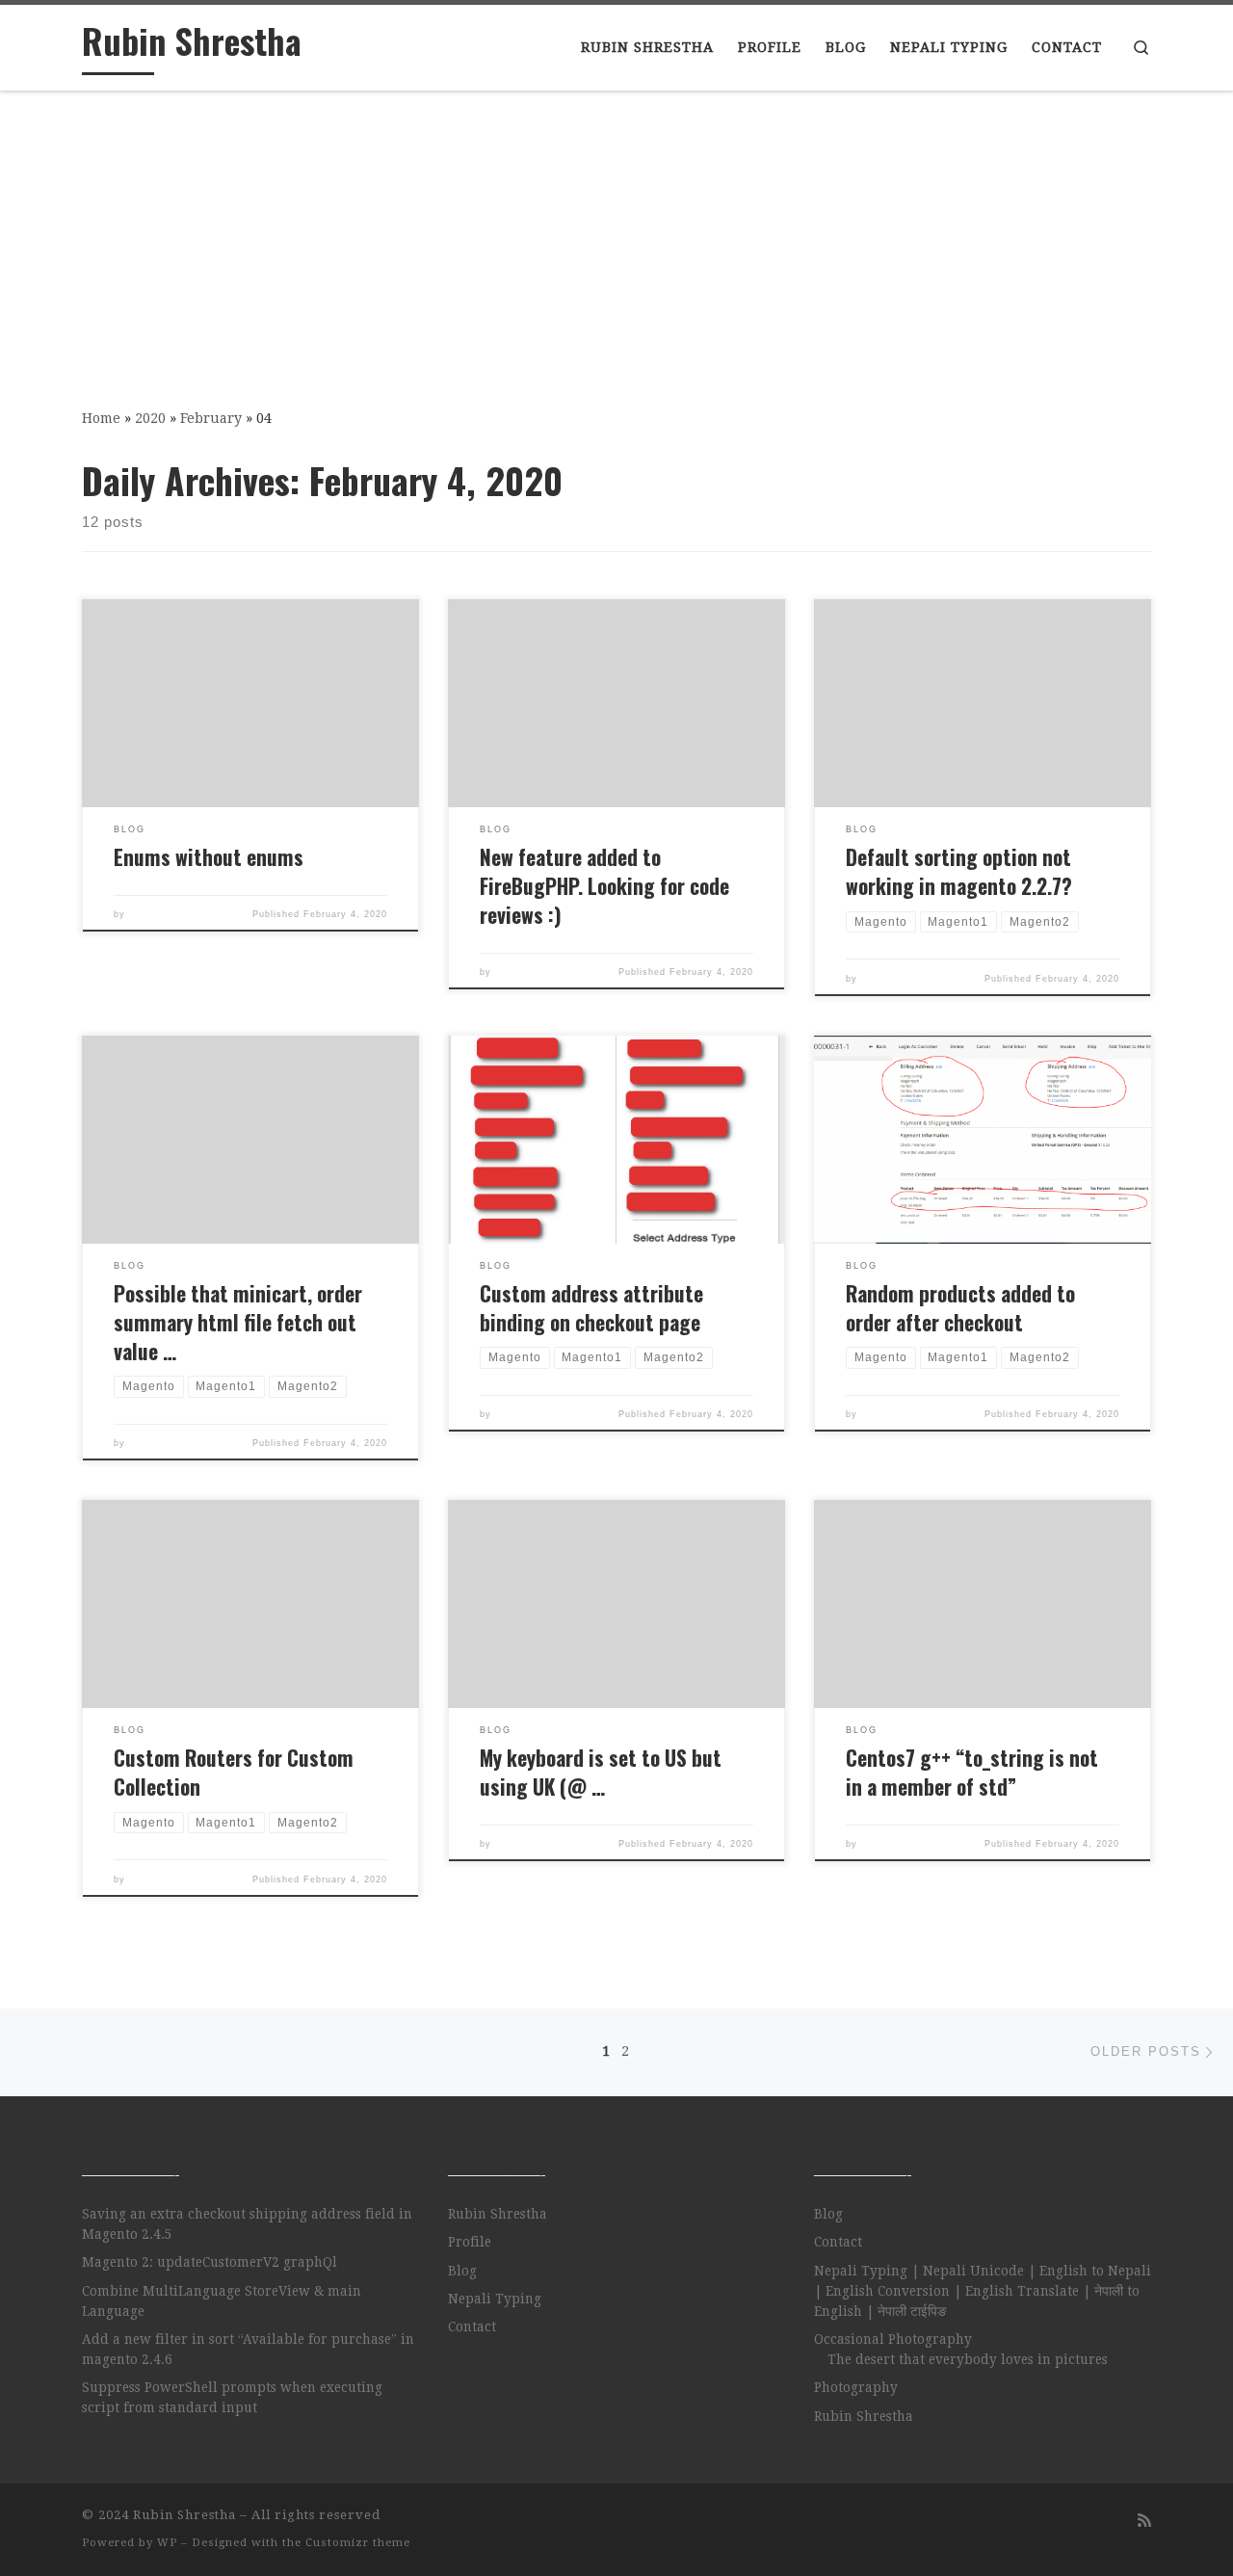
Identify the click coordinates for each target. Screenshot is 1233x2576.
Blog (462, 2271)
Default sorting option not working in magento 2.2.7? (959, 871)
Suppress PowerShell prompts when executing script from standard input (232, 2397)
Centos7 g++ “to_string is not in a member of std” (972, 1772)
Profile (470, 2242)
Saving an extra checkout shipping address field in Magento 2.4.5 (247, 2224)
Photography (856, 2387)
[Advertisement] (616, 236)
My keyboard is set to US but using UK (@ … (601, 1772)
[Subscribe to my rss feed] (1144, 2521)
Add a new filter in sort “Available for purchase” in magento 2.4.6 (248, 2349)
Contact (472, 2326)
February (211, 418)
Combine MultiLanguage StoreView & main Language (222, 2301)
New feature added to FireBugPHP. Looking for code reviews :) (604, 886)
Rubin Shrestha (498, 2214)
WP (167, 2543)
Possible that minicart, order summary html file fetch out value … (238, 1322)
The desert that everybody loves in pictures (968, 2359)
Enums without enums (209, 857)
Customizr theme (358, 2543)
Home (101, 418)
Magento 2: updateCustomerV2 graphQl (210, 2262)
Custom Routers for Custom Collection (234, 1772)
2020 (150, 418)
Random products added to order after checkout (960, 1308)
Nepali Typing (495, 2299)
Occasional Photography (893, 2339)
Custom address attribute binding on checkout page (591, 1308)
